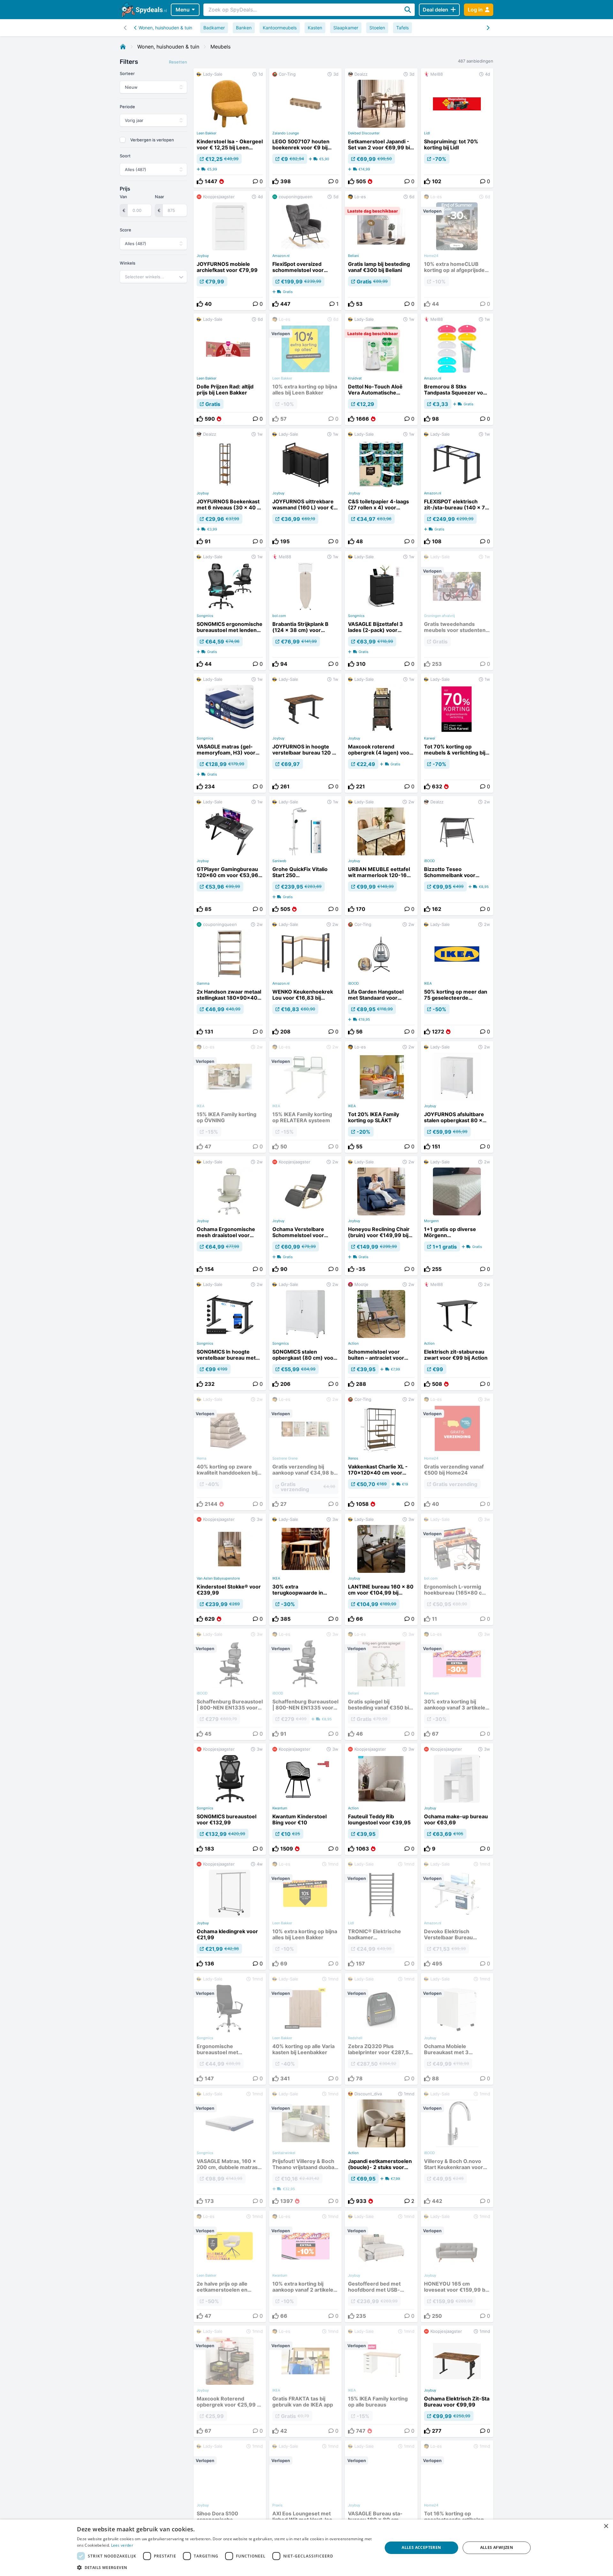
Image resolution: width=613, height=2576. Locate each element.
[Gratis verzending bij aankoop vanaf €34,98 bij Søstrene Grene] (305, 1452)
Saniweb (279, 861)
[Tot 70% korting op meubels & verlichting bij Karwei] (457, 733)
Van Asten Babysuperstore (218, 1578)
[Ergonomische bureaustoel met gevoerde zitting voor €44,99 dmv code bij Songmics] (230, 2029)
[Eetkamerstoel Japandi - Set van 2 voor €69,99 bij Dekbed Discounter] (381, 128)
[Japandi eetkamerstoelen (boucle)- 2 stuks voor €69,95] (381, 2148)
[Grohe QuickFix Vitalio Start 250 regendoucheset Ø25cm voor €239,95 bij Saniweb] (305, 856)
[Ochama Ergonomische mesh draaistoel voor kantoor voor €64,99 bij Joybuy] (230, 1216)
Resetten (178, 62)
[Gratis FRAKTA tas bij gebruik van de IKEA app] (305, 2381)
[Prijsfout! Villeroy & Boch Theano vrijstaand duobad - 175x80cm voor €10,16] (305, 2148)
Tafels (402, 28)
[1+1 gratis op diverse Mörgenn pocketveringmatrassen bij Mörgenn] (457, 1216)
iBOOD (429, 861)
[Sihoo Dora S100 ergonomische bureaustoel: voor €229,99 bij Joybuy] (230, 2496)
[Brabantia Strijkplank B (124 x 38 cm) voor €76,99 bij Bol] (305, 611)
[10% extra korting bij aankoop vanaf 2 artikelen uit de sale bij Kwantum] (305, 2266)
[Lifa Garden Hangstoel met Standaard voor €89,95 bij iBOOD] (381, 978)
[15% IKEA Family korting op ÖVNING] (230, 1097)
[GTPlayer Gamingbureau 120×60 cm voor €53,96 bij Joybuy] (230, 856)
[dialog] (306, 2548)
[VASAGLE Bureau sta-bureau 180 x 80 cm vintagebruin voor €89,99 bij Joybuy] (381, 2496)
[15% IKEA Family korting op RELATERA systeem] (305, 1097)
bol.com (279, 616)
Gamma (203, 983)
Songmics (205, 616)
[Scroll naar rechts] (125, 28)
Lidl (427, 133)
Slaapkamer (346, 28)
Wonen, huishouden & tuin (165, 28)
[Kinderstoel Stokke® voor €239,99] (230, 1569)
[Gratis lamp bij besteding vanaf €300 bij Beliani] (381, 251)
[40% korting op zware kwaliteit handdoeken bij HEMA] (230, 1452)
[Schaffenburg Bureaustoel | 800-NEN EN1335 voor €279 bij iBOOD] (230, 1684)
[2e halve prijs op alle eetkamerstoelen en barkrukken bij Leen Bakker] (230, 2266)
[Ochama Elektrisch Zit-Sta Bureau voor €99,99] (457, 2381)
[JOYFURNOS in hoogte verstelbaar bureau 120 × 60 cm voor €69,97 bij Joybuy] (305, 733)
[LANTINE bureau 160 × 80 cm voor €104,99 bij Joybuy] (381, 1569)
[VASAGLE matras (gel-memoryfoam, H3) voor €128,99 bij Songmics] (230, 733)
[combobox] (153, 277)
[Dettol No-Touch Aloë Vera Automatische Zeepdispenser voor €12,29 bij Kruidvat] (381, 369)
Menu (183, 10)
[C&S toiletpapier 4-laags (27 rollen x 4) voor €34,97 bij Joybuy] (381, 488)
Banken (244, 28)
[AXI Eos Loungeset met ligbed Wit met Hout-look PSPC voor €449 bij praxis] (305, 2496)
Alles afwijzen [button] (497, 2547)
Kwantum (280, 1808)
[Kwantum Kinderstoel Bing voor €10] (305, 1799)
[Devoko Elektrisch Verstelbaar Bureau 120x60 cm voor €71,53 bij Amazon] (457, 1914)
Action (353, 1343)
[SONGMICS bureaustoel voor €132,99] (230, 1799)
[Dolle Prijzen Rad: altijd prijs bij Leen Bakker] (230, 369)
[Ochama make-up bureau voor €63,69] (457, 1799)
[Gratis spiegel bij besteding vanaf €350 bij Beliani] (381, 1684)
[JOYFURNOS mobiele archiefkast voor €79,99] (230, 251)
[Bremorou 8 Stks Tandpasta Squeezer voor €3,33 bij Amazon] (457, 369)
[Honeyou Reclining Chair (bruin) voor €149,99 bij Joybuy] (381, 1216)
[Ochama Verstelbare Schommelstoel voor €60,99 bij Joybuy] (305, 1216)
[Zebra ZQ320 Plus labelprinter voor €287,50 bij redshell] (381, 2029)
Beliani (353, 256)
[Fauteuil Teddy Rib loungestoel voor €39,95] (381, 1799)
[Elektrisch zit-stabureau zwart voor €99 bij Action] (457, 1334)
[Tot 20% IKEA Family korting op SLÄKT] (381, 1097)
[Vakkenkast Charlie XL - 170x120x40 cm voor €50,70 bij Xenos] (381, 1452)
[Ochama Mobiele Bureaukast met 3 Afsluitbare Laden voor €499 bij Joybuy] (457, 2029)
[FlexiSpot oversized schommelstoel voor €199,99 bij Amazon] (305, 251)
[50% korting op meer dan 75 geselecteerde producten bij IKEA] (457, 978)
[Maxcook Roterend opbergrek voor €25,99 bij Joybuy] (230, 2381)
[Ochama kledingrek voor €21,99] (230, 1914)
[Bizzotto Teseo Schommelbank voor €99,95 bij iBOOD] (457, 856)
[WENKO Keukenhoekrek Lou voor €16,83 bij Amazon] (305, 978)
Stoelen (377, 28)
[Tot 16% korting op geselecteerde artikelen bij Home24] (457, 2496)
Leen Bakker (207, 133)
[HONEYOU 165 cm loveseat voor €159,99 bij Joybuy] (457, 2266)
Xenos (353, 1458)
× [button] (606, 2526)
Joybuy (203, 256)
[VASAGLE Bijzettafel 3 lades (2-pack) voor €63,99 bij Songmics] (381, 611)
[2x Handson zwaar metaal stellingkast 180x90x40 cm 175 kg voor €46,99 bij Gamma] (230, 978)
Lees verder (122, 2545)
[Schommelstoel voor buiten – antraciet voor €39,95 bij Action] (381, 1334)
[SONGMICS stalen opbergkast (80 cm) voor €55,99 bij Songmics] (305, 1334)
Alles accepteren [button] (421, 2547)
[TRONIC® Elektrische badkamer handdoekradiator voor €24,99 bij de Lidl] (381, 1914)
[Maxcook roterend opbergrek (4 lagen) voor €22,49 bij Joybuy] (381, 733)
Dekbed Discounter (364, 133)
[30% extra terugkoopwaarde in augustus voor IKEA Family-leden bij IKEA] (305, 1569)
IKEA (428, 983)
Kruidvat (355, 378)
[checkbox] (123, 140)
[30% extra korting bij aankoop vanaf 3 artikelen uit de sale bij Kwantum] (457, 1684)
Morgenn (431, 1221)
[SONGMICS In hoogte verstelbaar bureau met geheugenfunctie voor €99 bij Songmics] (230, 1334)
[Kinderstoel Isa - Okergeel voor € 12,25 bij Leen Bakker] (230, 128)
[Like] (200, 181)
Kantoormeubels (280, 28)
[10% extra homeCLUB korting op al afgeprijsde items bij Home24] (457, 251)
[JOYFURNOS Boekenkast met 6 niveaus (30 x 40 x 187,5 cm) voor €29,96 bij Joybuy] (230, 488)
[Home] (123, 47)
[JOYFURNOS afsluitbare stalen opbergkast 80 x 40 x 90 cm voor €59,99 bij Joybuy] (457, 1097)
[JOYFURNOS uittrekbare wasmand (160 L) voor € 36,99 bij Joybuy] (305, 488)
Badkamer (214, 28)
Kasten (315, 28)
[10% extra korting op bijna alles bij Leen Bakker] (305, 369)
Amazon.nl (281, 256)
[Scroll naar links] (488, 28)
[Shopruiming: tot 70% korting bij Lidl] (457, 128)
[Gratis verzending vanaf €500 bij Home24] (457, 1452)
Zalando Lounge (286, 133)
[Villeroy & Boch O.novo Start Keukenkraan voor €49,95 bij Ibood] (457, 2148)
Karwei (430, 738)
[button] (225, 2567)
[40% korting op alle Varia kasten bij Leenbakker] (305, 2029)
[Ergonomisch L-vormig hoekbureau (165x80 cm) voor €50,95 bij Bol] (457, 1569)
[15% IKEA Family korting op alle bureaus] (381, 2381)
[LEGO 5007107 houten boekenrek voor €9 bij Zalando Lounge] (305, 128)
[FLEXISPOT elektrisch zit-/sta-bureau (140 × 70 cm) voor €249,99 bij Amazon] (457, 488)
